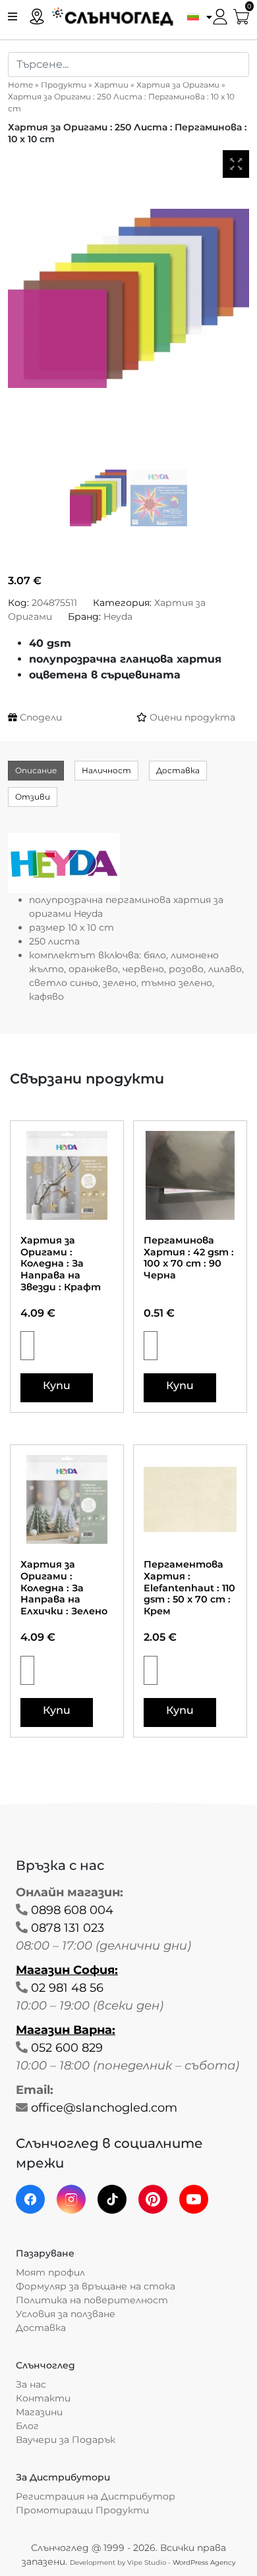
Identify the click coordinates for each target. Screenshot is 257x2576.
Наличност (106, 770)
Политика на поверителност (92, 2300)
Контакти (43, 2398)
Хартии (111, 85)
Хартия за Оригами (178, 85)
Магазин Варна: (66, 2030)
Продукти (64, 85)
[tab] (36, 771)
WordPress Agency (204, 2562)
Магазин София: (67, 1970)
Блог (27, 2426)
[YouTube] (194, 2199)
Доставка (178, 770)
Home (20, 85)
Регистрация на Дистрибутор (96, 2496)
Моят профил (50, 2272)
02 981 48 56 (67, 1988)
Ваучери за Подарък (66, 2440)
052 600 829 (67, 2048)
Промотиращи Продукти (82, 2510)
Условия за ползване (66, 2314)
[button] (196, 16)
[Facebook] (30, 2199)
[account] (220, 15)
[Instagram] (71, 2199)
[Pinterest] (153, 2199)
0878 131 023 (68, 1928)
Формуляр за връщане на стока (96, 2286)
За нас (31, 2384)
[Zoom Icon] (236, 164)
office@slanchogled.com (104, 2108)
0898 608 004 (72, 1910)
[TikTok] (112, 2199)
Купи (57, 1385)
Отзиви (33, 797)
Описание (36, 770)
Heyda (118, 617)
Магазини (39, 2412)
